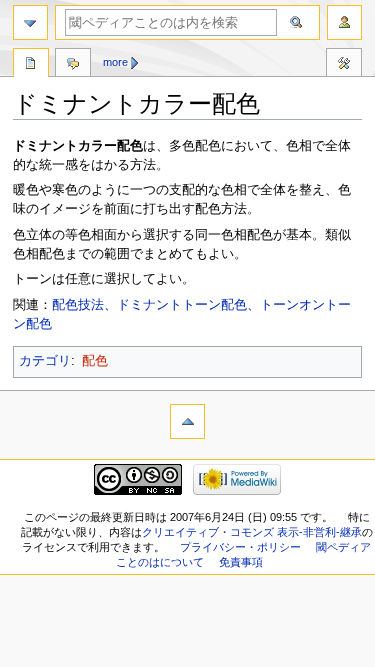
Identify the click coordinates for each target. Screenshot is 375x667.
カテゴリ (45, 361)
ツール (344, 65)
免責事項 (241, 562)
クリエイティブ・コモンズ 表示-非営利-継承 (252, 532)
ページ (31, 65)
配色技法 (78, 305)
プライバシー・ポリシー (240, 547)
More (115, 62)
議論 (73, 65)
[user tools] (344, 22)
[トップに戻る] (187, 421)
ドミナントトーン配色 (182, 305)
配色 (95, 361)
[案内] (30, 22)
